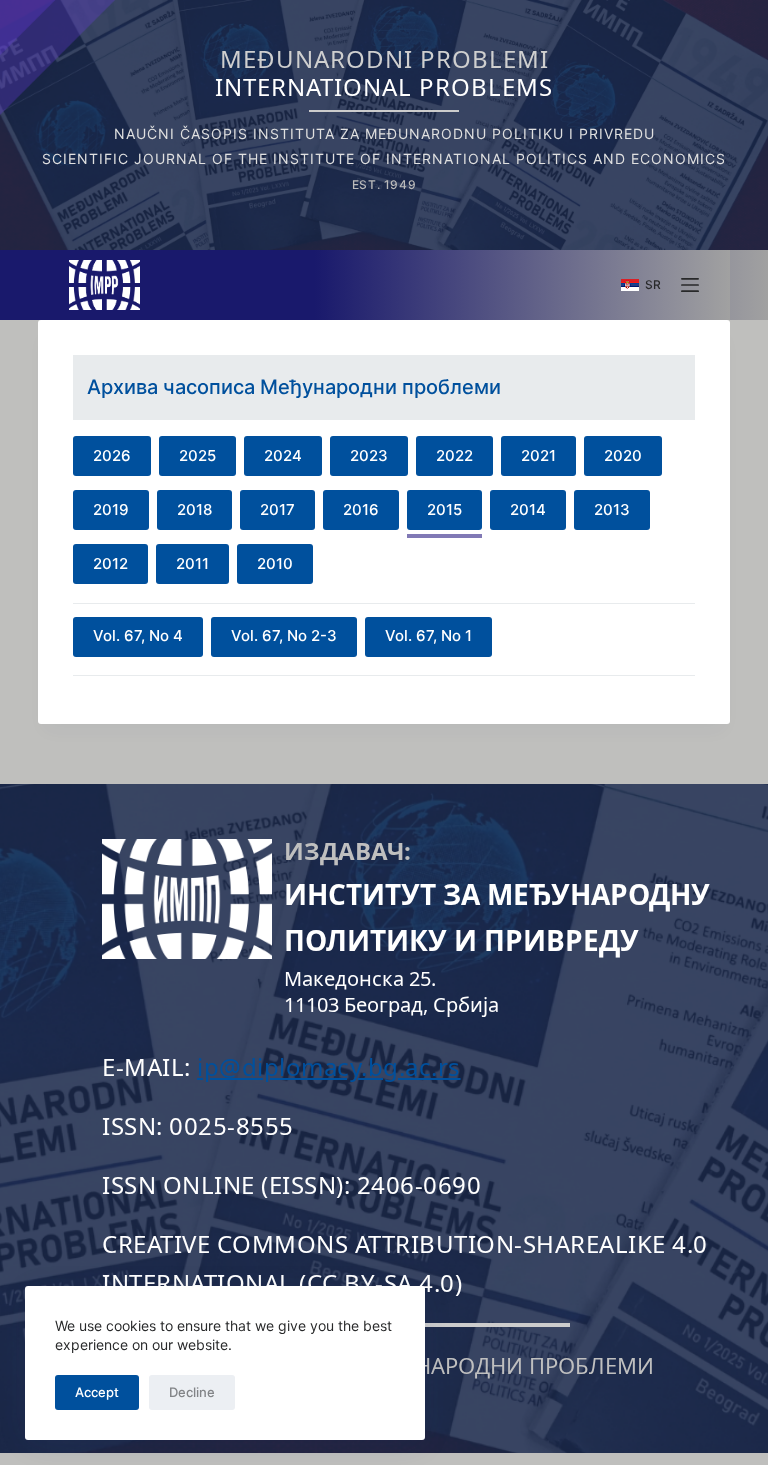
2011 (192, 563)
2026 (112, 455)
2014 (528, 509)
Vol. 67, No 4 (138, 635)
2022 (454, 455)
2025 (197, 455)
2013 (612, 509)
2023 (369, 455)
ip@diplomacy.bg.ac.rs (329, 1066)
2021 (538, 455)
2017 (277, 509)
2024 (283, 455)
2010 (275, 563)
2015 (444, 509)
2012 (110, 563)
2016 (361, 509)
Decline (192, 1392)
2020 (623, 455)
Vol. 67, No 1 (428, 635)
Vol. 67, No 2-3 (284, 635)
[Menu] (690, 285)
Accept (97, 1392)
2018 (194, 509)
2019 (111, 509)
